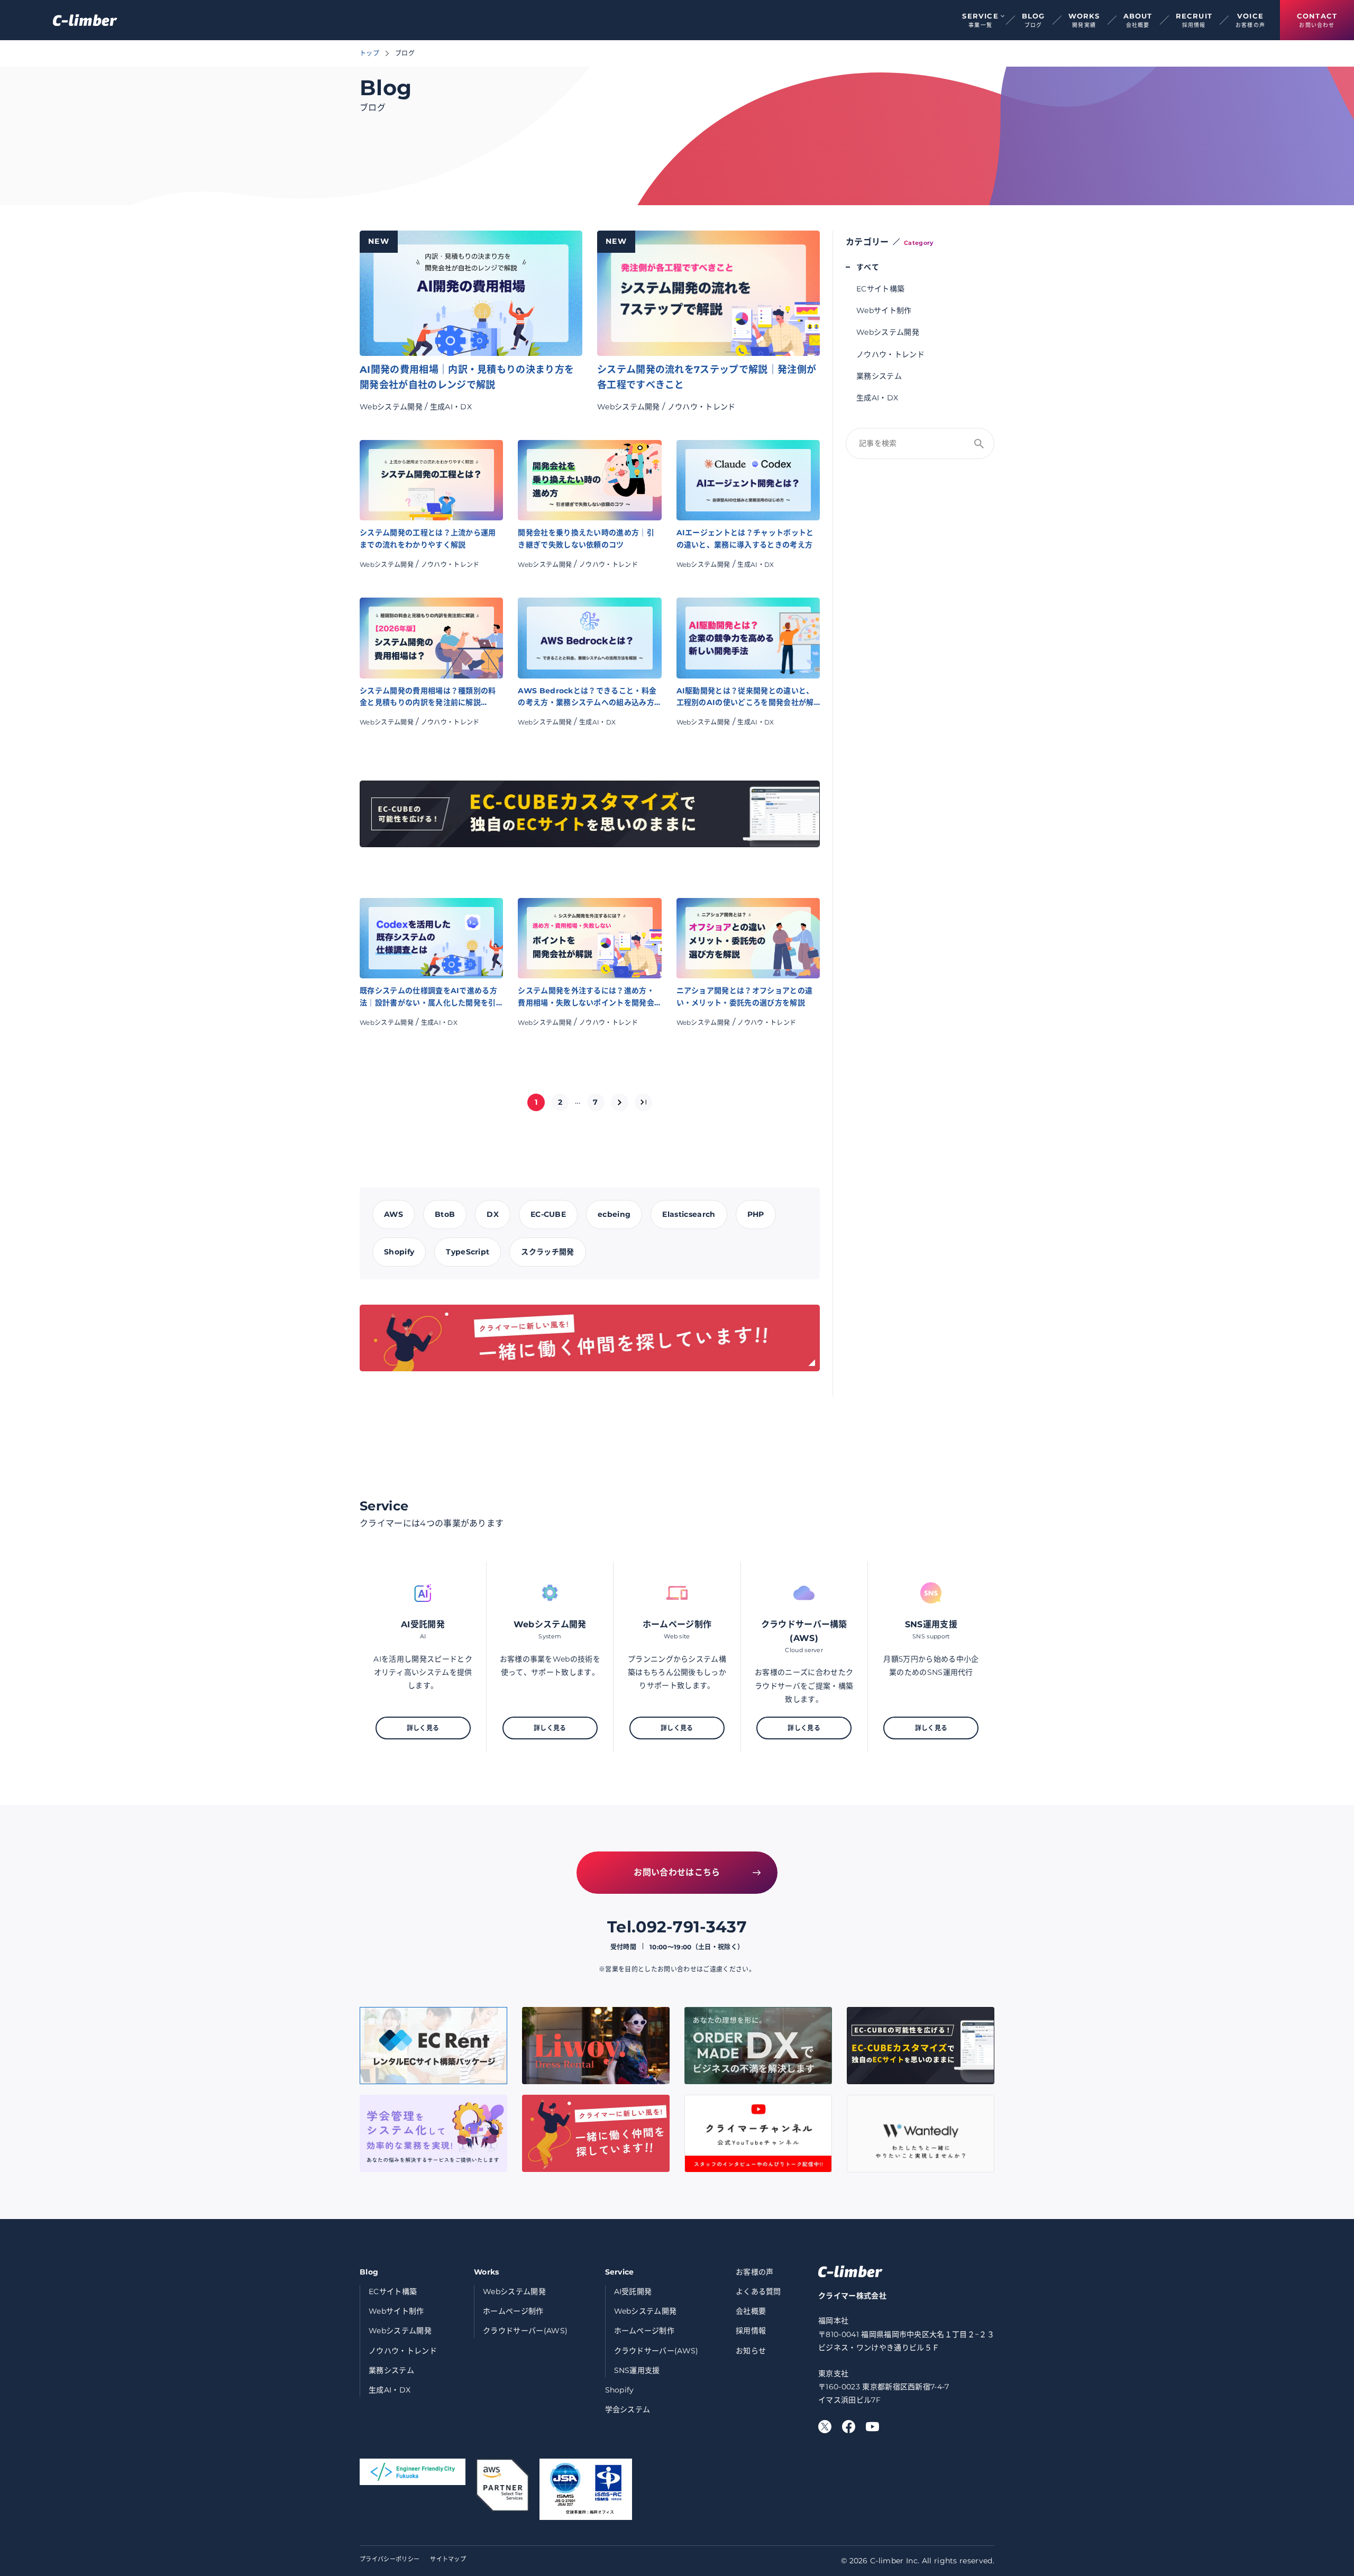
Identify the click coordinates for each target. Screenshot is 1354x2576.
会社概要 (751, 2311)
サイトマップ (448, 2559)
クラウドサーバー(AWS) (525, 2331)
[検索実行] (979, 444)
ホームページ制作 (513, 2311)
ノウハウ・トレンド (702, 407)
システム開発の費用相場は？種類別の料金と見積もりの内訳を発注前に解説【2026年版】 (428, 697)
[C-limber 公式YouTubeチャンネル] (872, 2427)
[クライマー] (85, 20)
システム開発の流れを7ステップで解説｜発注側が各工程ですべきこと (707, 377)
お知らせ (751, 2351)
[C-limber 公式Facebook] (849, 2427)
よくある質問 (758, 2291)
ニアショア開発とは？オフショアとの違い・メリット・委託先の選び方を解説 (745, 996)
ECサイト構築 (880, 289)
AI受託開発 (633, 2291)
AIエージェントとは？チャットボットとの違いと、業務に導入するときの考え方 (745, 538)
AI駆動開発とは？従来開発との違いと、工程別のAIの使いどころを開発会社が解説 (745, 697)
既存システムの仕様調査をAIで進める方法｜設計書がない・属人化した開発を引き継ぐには (428, 997)
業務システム (879, 376)
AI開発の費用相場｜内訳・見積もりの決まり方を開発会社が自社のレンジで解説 (467, 377)
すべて (868, 267)
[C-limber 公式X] (825, 2427)
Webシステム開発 (391, 407)
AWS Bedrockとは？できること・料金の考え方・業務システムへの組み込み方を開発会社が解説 (587, 697)
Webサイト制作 (884, 310)
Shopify (620, 2390)
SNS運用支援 (637, 2370)
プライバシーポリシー (390, 2559)
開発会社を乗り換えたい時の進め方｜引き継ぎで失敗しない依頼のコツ (586, 538)
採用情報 (751, 2331)
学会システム (628, 2409)
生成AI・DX (451, 407)
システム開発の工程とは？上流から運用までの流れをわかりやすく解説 (428, 538)
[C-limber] (850, 2271)
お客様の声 (755, 2272)
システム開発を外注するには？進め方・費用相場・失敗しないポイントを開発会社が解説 (586, 997)
